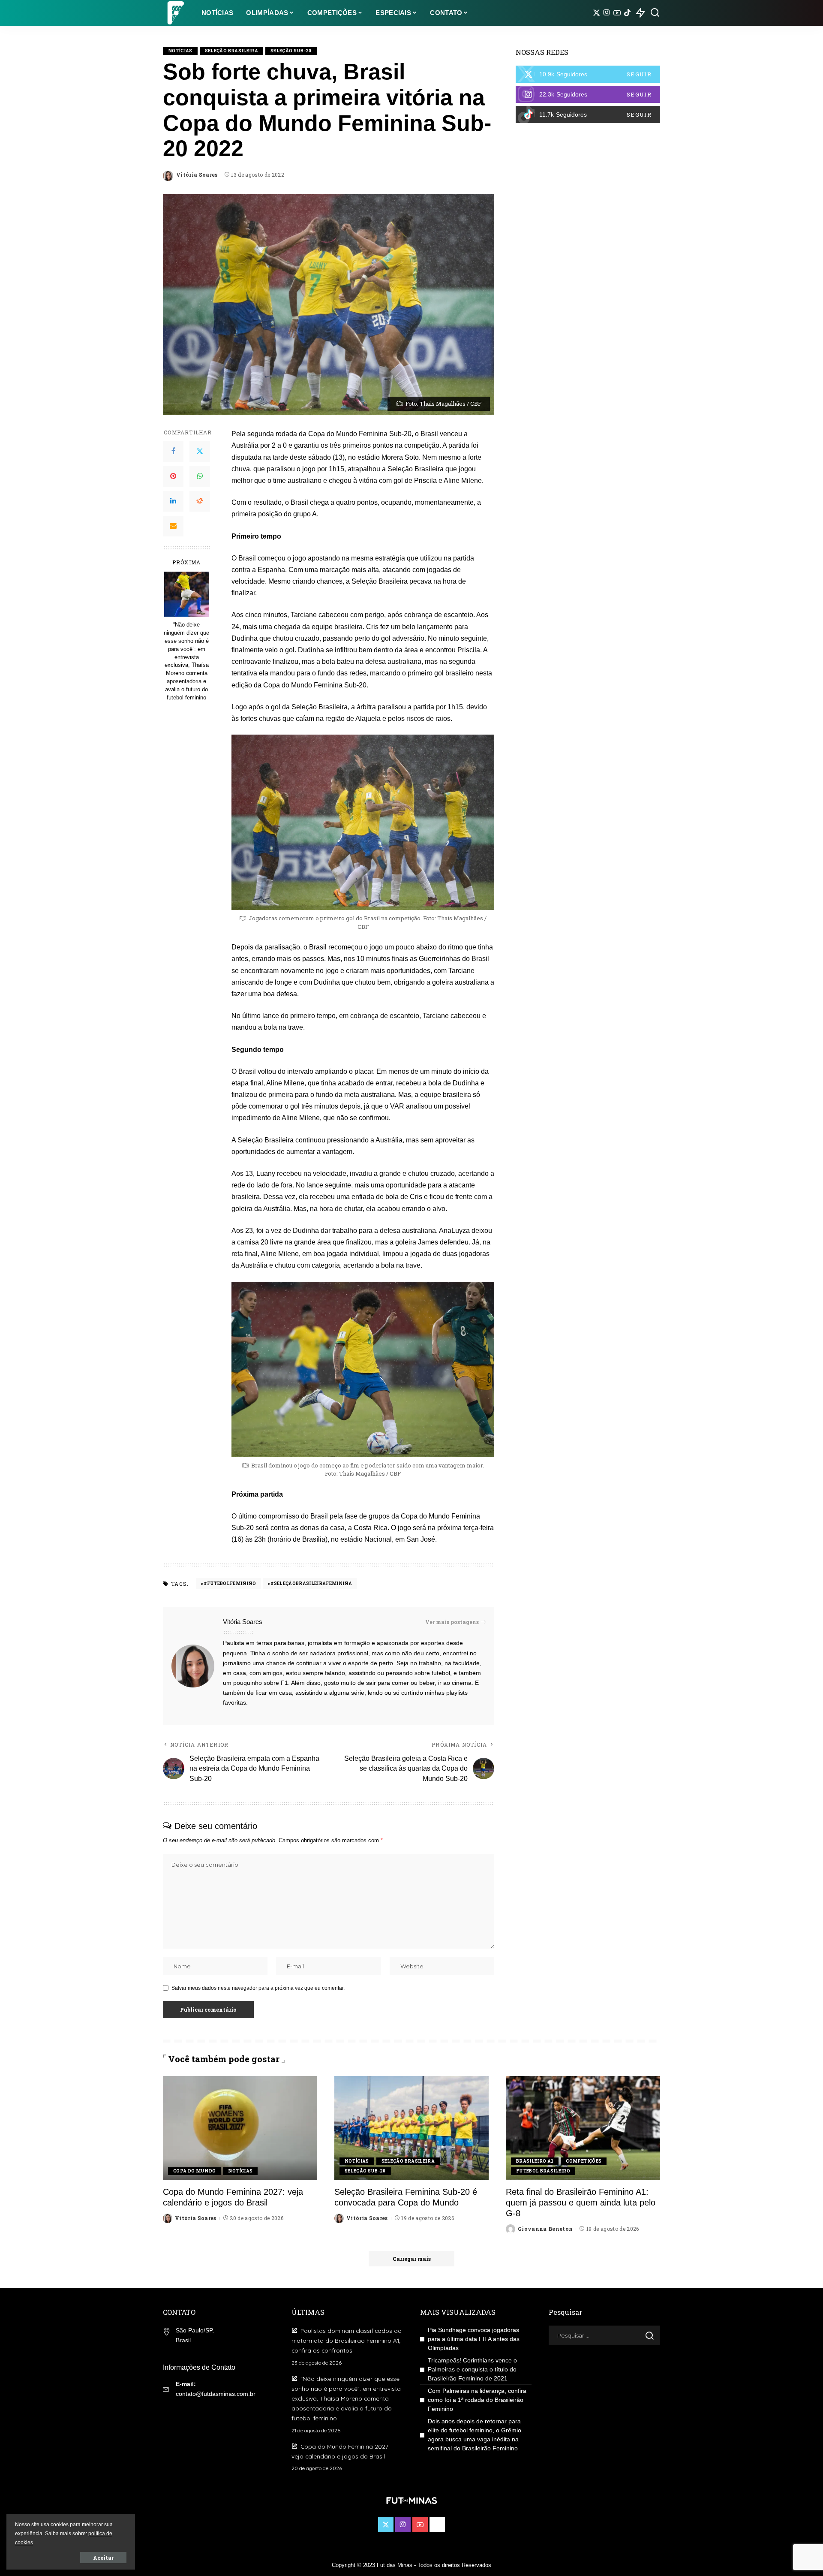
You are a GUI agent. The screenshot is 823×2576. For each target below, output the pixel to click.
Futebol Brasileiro (543, 2171)
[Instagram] (607, 13)
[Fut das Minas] (176, 13)
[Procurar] (655, 13)
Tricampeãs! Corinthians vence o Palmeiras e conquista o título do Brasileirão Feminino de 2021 (472, 2369)
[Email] (173, 526)
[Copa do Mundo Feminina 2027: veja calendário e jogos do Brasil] (240, 2128)
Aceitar (103, 2558)
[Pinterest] (173, 476)
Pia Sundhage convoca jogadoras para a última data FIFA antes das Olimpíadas (474, 2339)
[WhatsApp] (200, 476)
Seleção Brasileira (231, 51)
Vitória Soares (197, 175)
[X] (596, 13)
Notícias (180, 51)
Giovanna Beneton (545, 2229)
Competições (584, 2161)
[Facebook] (173, 452)
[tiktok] (588, 114)
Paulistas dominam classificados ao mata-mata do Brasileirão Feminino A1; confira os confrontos (347, 2340)
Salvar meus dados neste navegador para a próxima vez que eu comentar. (258, 1988)
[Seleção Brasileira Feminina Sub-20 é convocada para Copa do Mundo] (411, 2128)
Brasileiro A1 (535, 2161)
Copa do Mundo (194, 2171)
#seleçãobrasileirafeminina (311, 1583)
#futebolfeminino (230, 1583)
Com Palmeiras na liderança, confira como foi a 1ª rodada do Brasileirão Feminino (477, 2400)
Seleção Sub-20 (291, 51)
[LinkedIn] (173, 501)
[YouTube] (617, 13)
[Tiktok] (627, 13)
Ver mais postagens (452, 1622)
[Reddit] (200, 501)
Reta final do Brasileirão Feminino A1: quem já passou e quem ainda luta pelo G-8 (581, 2202)
